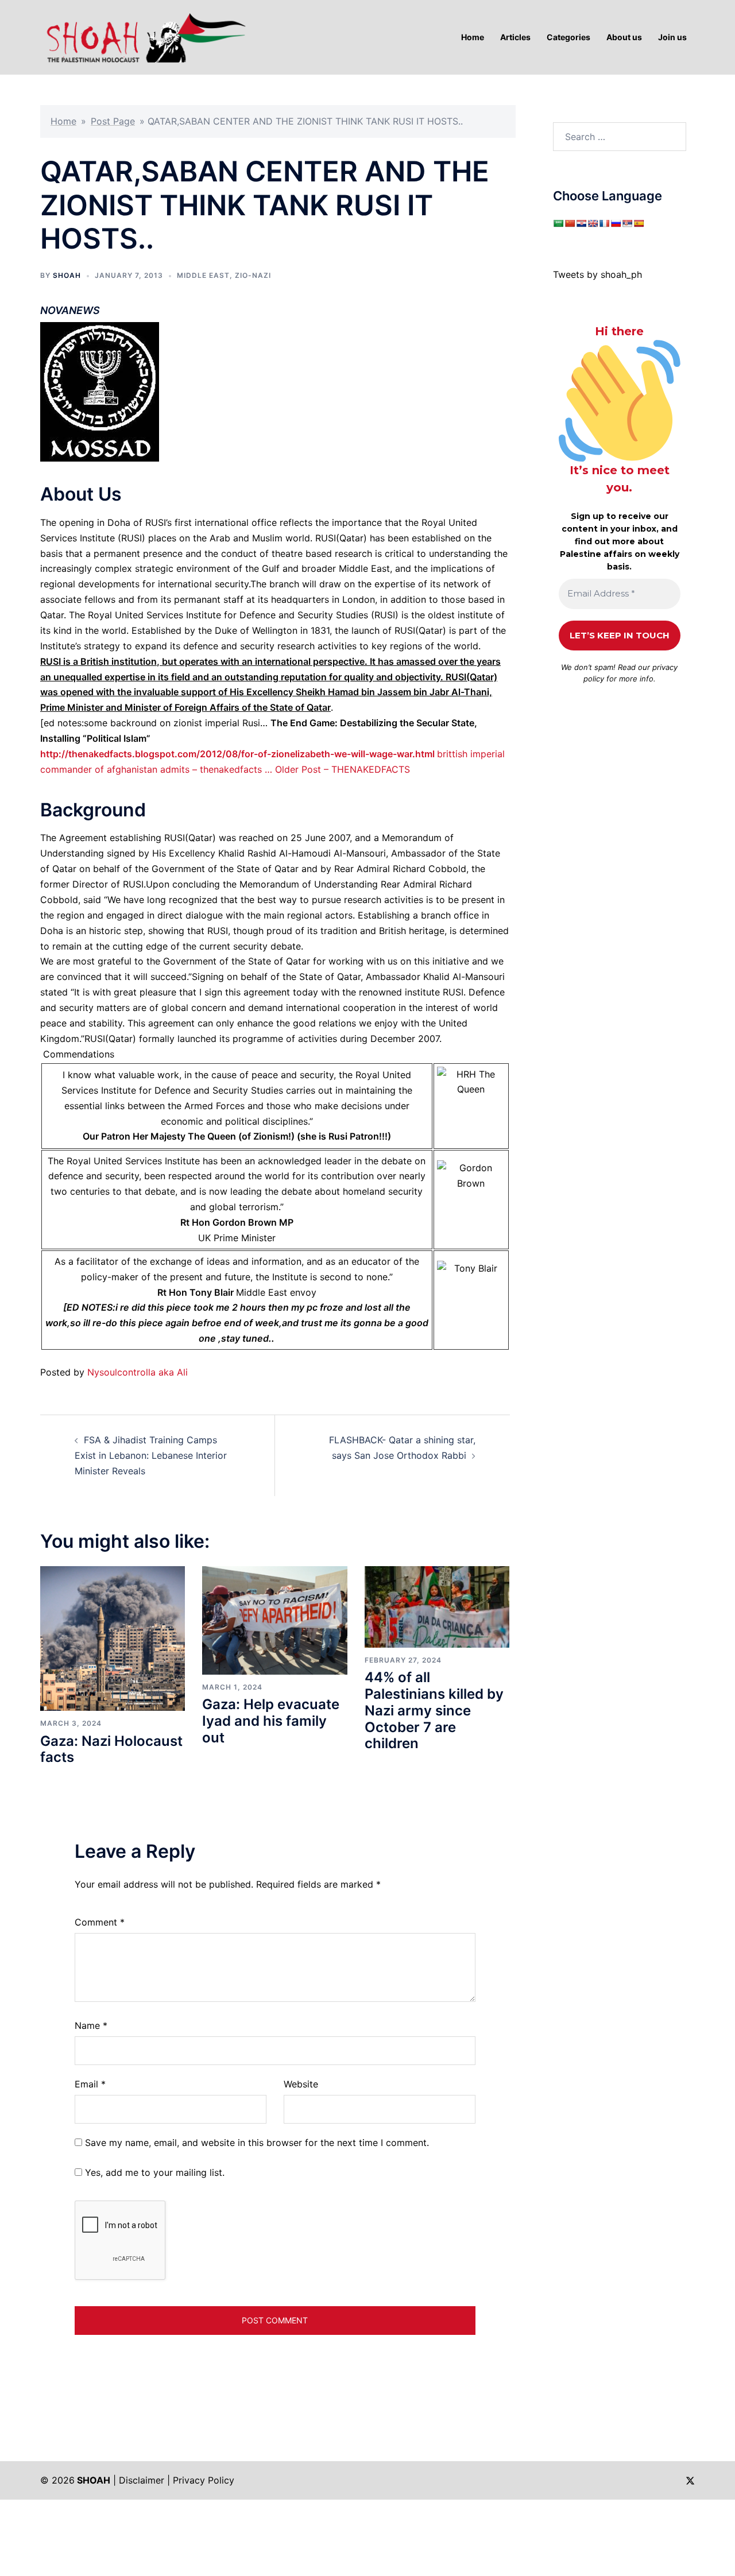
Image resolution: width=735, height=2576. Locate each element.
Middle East (203, 275)
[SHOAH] (144, 36)
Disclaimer (142, 2480)
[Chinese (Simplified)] (570, 223)
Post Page (113, 121)
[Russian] (616, 223)
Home (63, 121)
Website (301, 2084)
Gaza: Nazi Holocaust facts (111, 1749)
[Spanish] (639, 223)
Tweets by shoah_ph (597, 274)
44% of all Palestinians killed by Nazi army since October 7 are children (434, 1710)
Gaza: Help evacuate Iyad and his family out (271, 1721)
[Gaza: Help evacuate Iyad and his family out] (274, 1620)
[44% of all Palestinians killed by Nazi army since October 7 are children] (437, 1606)
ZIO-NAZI (253, 275)
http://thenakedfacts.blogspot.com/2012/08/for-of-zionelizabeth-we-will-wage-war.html (237, 754)
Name (91, 2025)
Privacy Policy (204, 2480)
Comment (100, 1922)
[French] (604, 223)
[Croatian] (581, 223)
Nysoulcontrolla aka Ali (138, 1372)
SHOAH (67, 275)
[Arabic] (558, 223)
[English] (593, 223)
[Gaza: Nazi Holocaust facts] (113, 1638)
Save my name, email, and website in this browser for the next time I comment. (257, 2143)
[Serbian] (627, 223)
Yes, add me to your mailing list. (153, 2172)
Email (90, 2084)
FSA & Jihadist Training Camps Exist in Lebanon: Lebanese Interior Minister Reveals (151, 1455)
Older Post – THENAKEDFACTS (343, 769)
